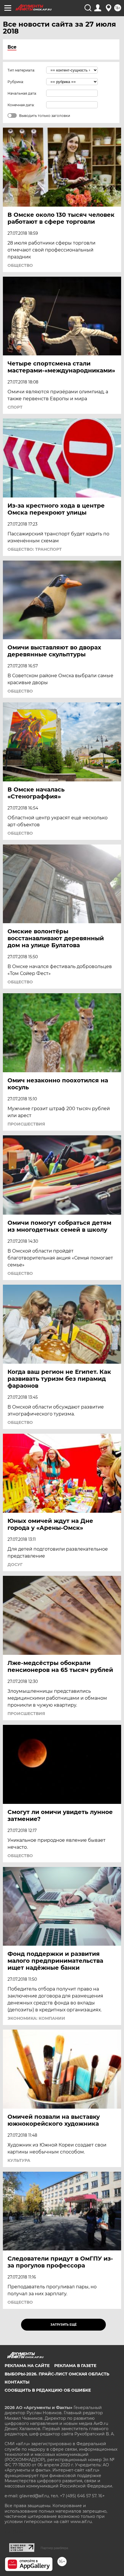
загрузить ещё (64, 2325)
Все (12, 47)
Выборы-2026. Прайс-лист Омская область (57, 2374)
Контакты (17, 2382)
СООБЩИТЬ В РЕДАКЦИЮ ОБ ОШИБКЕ (48, 2390)
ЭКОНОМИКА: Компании (36, 2018)
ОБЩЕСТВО (20, 265)
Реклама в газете (75, 2366)
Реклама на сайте (27, 2366)
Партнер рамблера (54, 2548)
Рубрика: (16, 82)
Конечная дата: (21, 105)
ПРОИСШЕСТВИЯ (26, 1124)
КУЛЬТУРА (19, 2160)
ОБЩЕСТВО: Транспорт (35, 549)
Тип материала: (21, 70)
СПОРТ (15, 407)
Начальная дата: (22, 93)
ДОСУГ (15, 1565)
